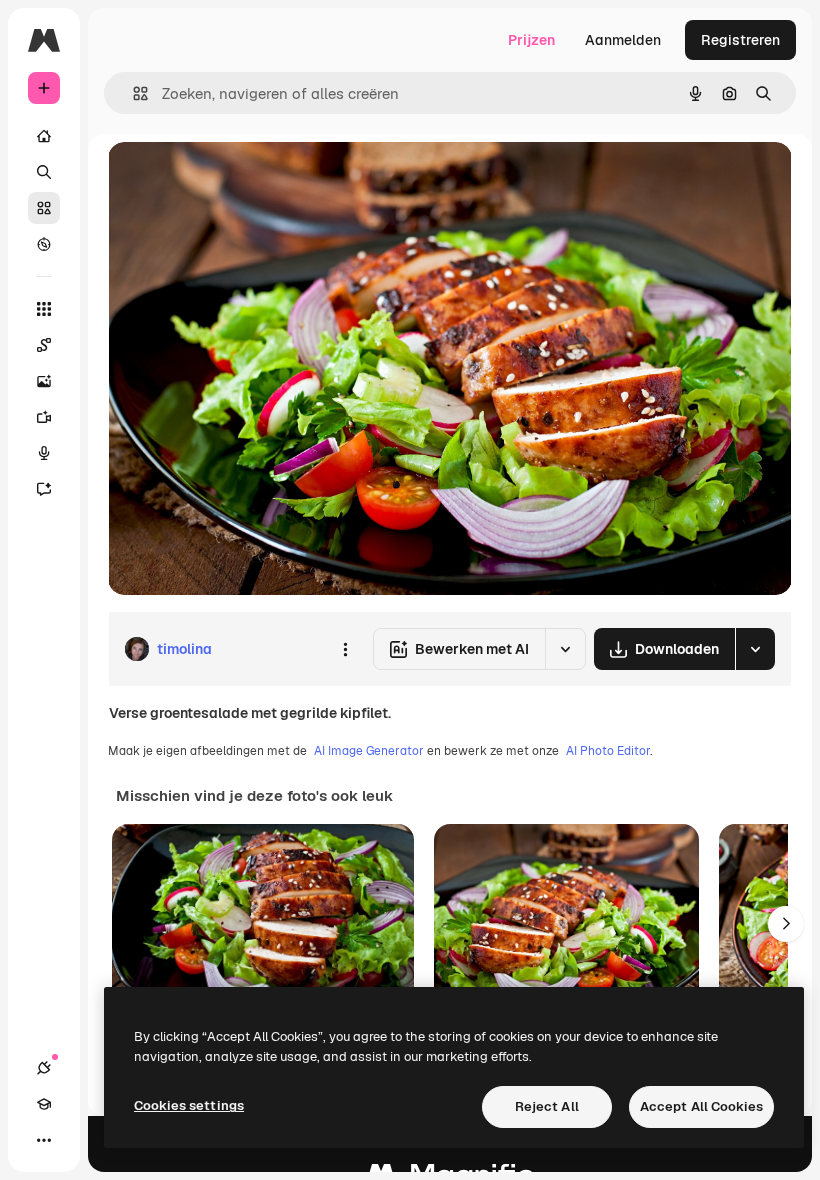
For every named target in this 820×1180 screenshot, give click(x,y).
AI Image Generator (369, 751)
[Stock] (44, 208)
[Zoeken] (44, 172)
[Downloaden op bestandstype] (755, 649)
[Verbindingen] (44, 1068)
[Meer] (44, 1140)
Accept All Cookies (701, 1106)
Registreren (740, 40)
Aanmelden (623, 40)
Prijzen (531, 40)
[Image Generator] (44, 381)
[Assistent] (44, 489)
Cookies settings (189, 1105)
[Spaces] (44, 345)
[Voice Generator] (44, 453)
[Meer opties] (345, 649)
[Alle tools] (44, 309)
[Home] (44, 136)
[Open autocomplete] (132, 93)
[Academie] (44, 1104)
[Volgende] (786, 924)
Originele (239, 179)
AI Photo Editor (608, 751)
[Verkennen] (44, 244)
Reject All (547, 1106)
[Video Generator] (44, 417)
